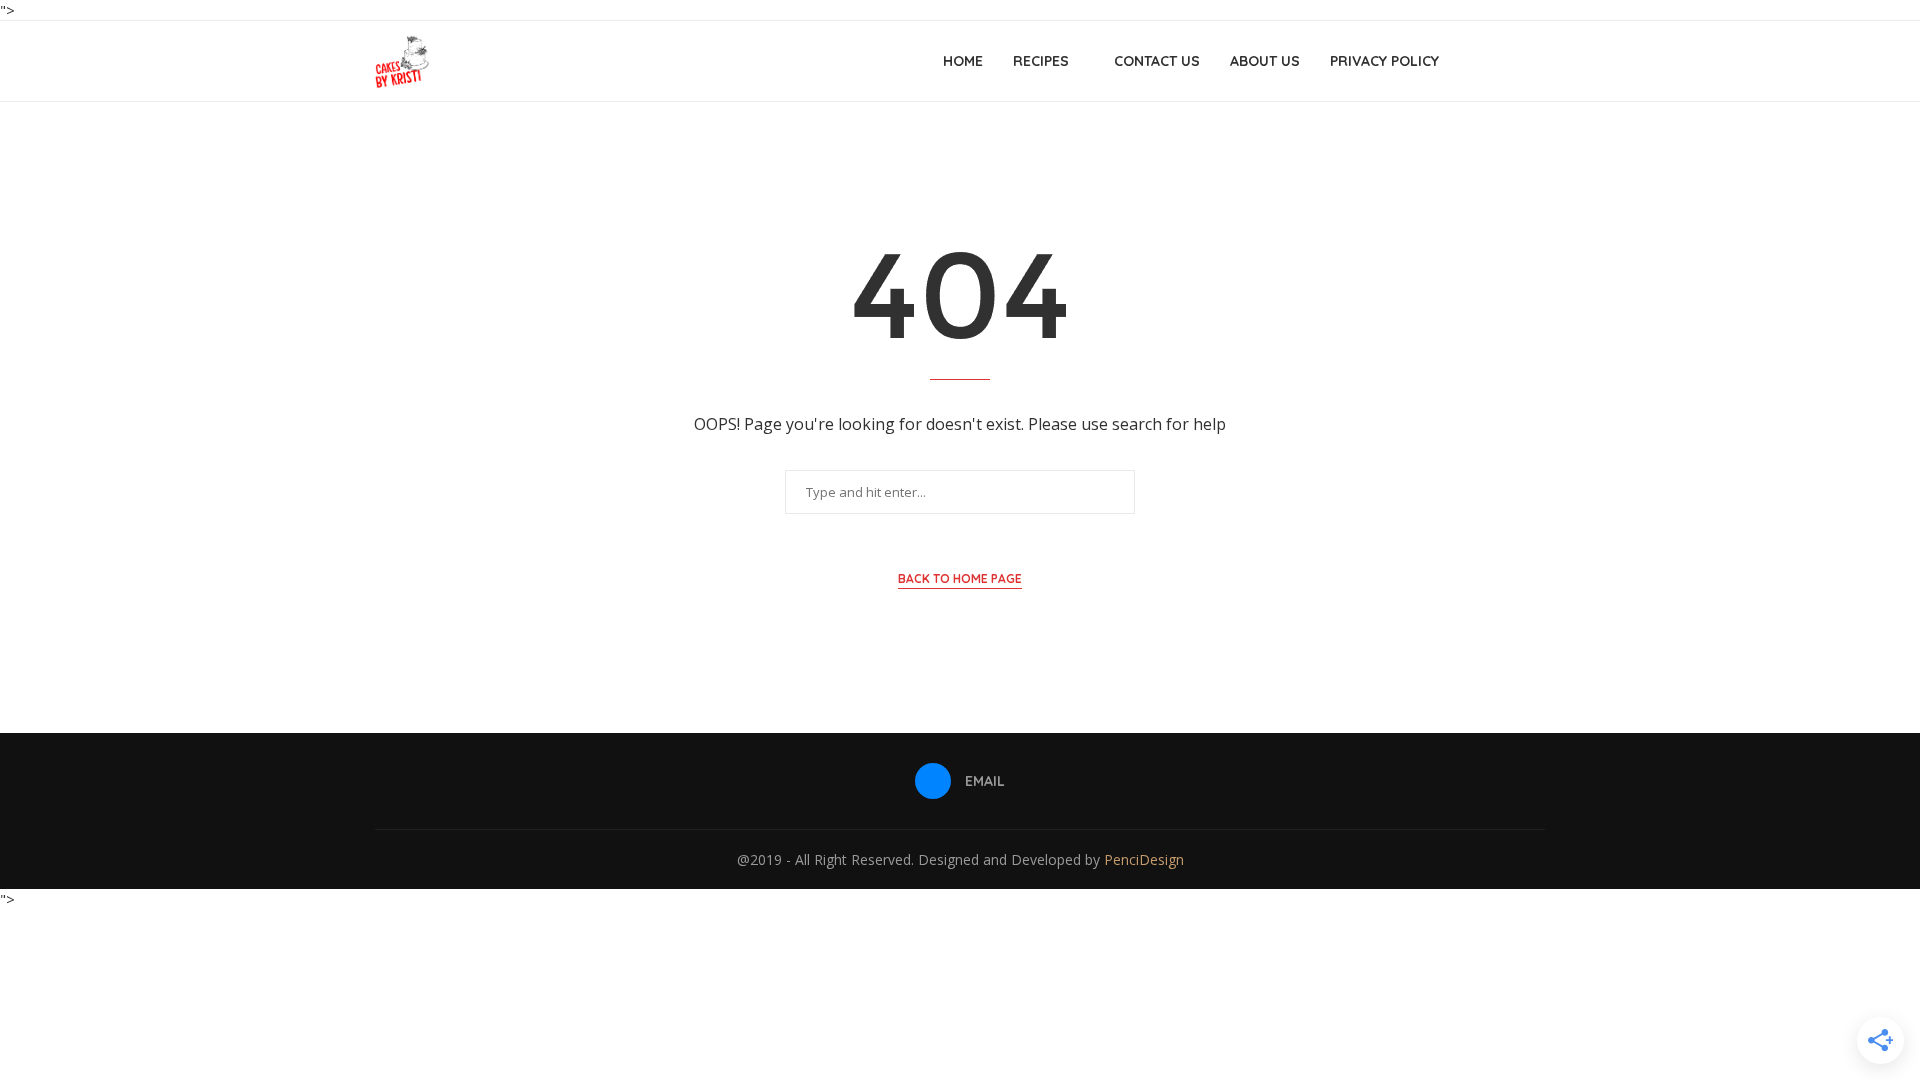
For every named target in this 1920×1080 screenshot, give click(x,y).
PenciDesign (1144, 859)
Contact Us (1157, 61)
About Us (1265, 61)
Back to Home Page (960, 578)
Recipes (1041, 61)
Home (963, 61)
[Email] (1504, 61)
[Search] (1535, 61)
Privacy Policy (1384, 61)
